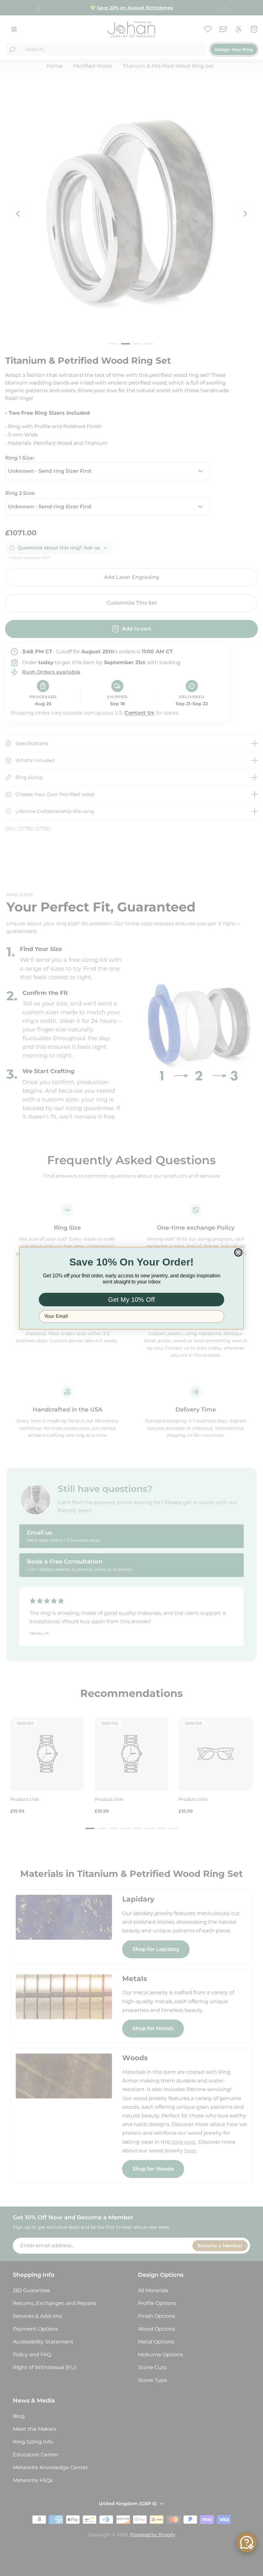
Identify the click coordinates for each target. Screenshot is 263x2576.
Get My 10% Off (131, 1300)
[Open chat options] (247, 2542)
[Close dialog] (238, 1252)
